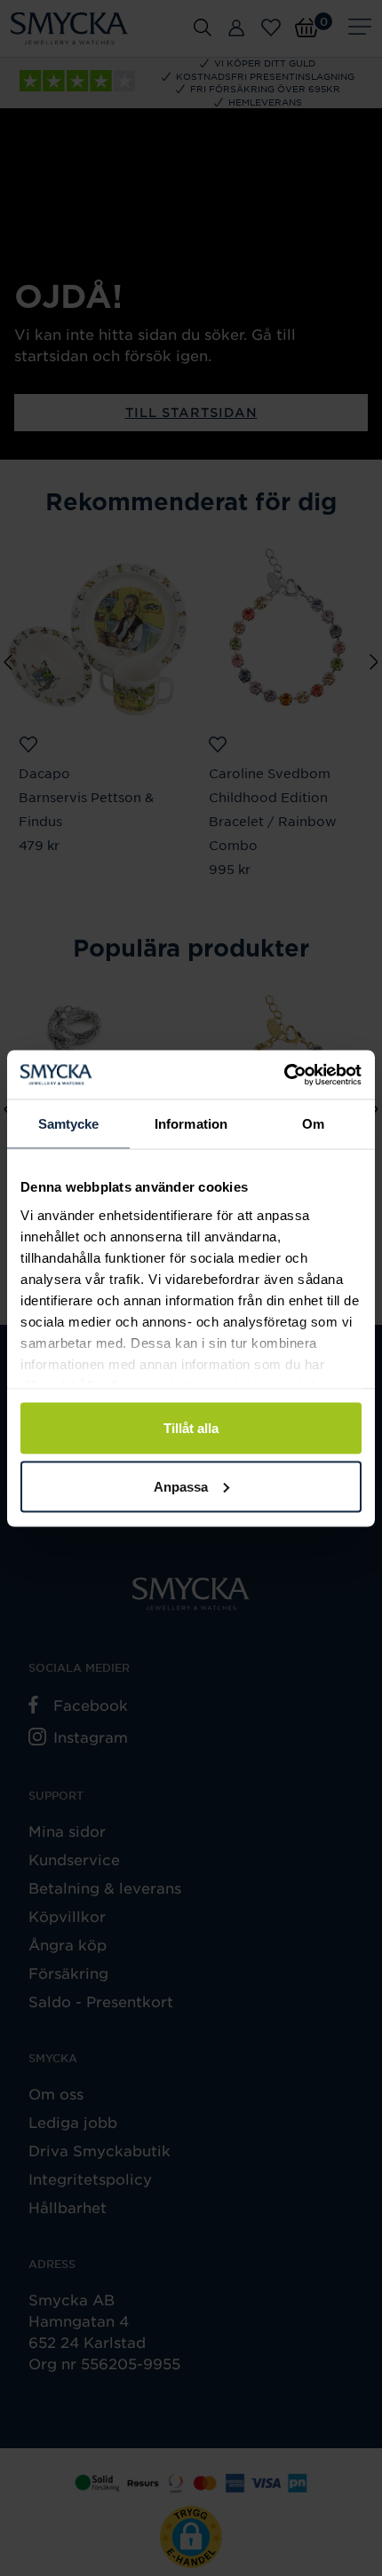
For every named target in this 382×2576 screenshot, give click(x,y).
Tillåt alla (191, 1428)
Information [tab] (191, 1124)
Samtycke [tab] (69, 1124)
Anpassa (181, 1486)
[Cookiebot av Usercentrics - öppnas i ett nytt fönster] (284, 1075)
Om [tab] (313, 1124)
